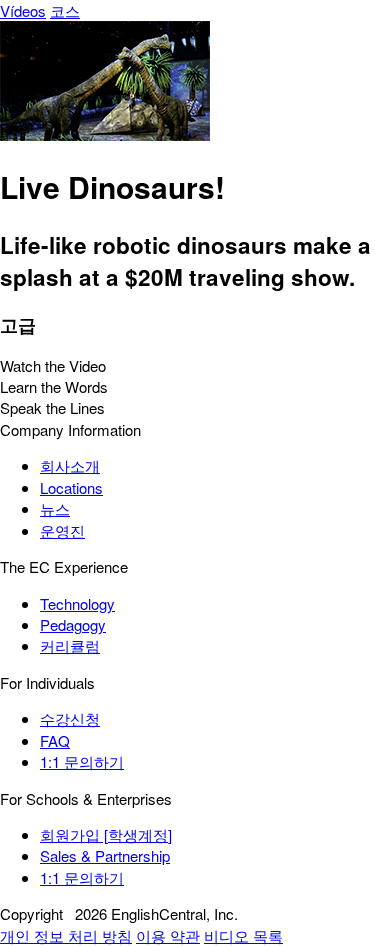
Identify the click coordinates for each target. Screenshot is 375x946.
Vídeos (23, 10)
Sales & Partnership (105, 855)
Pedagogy (73, 624)
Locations (71, 487)
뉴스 (55, 508)
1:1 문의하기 (82, 761)
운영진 (62, 530)
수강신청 (70, 718)
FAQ (55, 740)
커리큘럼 (70, 645)
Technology (77, 603)
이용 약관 (168, 935)
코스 (65, 10)
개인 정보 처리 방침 (66, 935)
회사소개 (70, 465)
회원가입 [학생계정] (106, 834)
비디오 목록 (243, 935)
